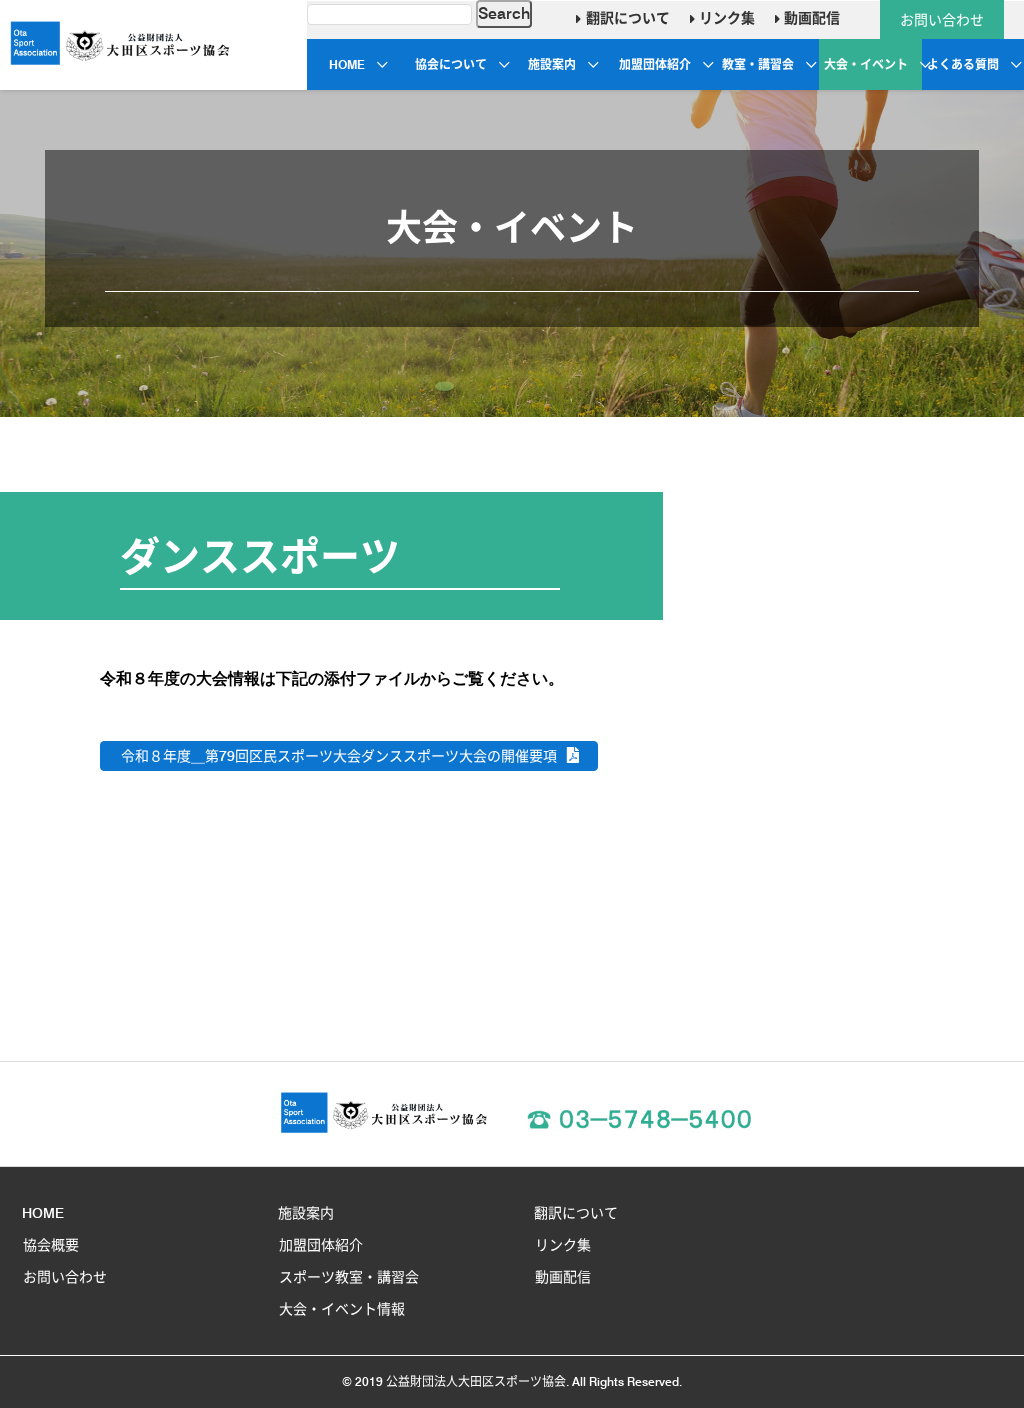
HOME (347, 64)
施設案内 (552, 64)
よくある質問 (963, 64)
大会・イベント (866, 64)
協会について (451, 64)
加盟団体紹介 (655, 64)
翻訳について (625, 18)
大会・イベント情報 (342, 1309)
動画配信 (810, 18)
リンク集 (725, 18)
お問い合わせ (942, 20)
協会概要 (51, 1245)
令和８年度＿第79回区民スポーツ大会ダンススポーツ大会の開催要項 (339, 756)
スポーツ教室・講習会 (349, 1277)
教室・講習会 (758, 64)
